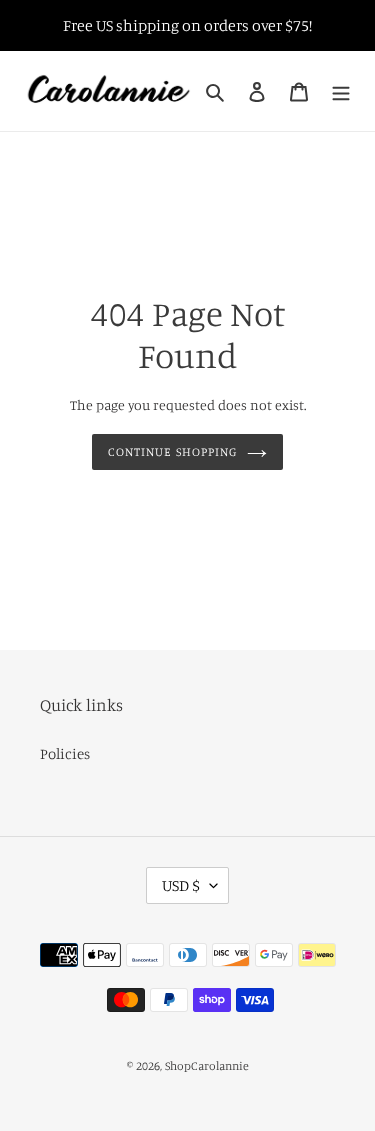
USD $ (181, 885)
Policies (65, 753)
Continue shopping (172, 451)
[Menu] (341, 91)
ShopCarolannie (207, 1065)
